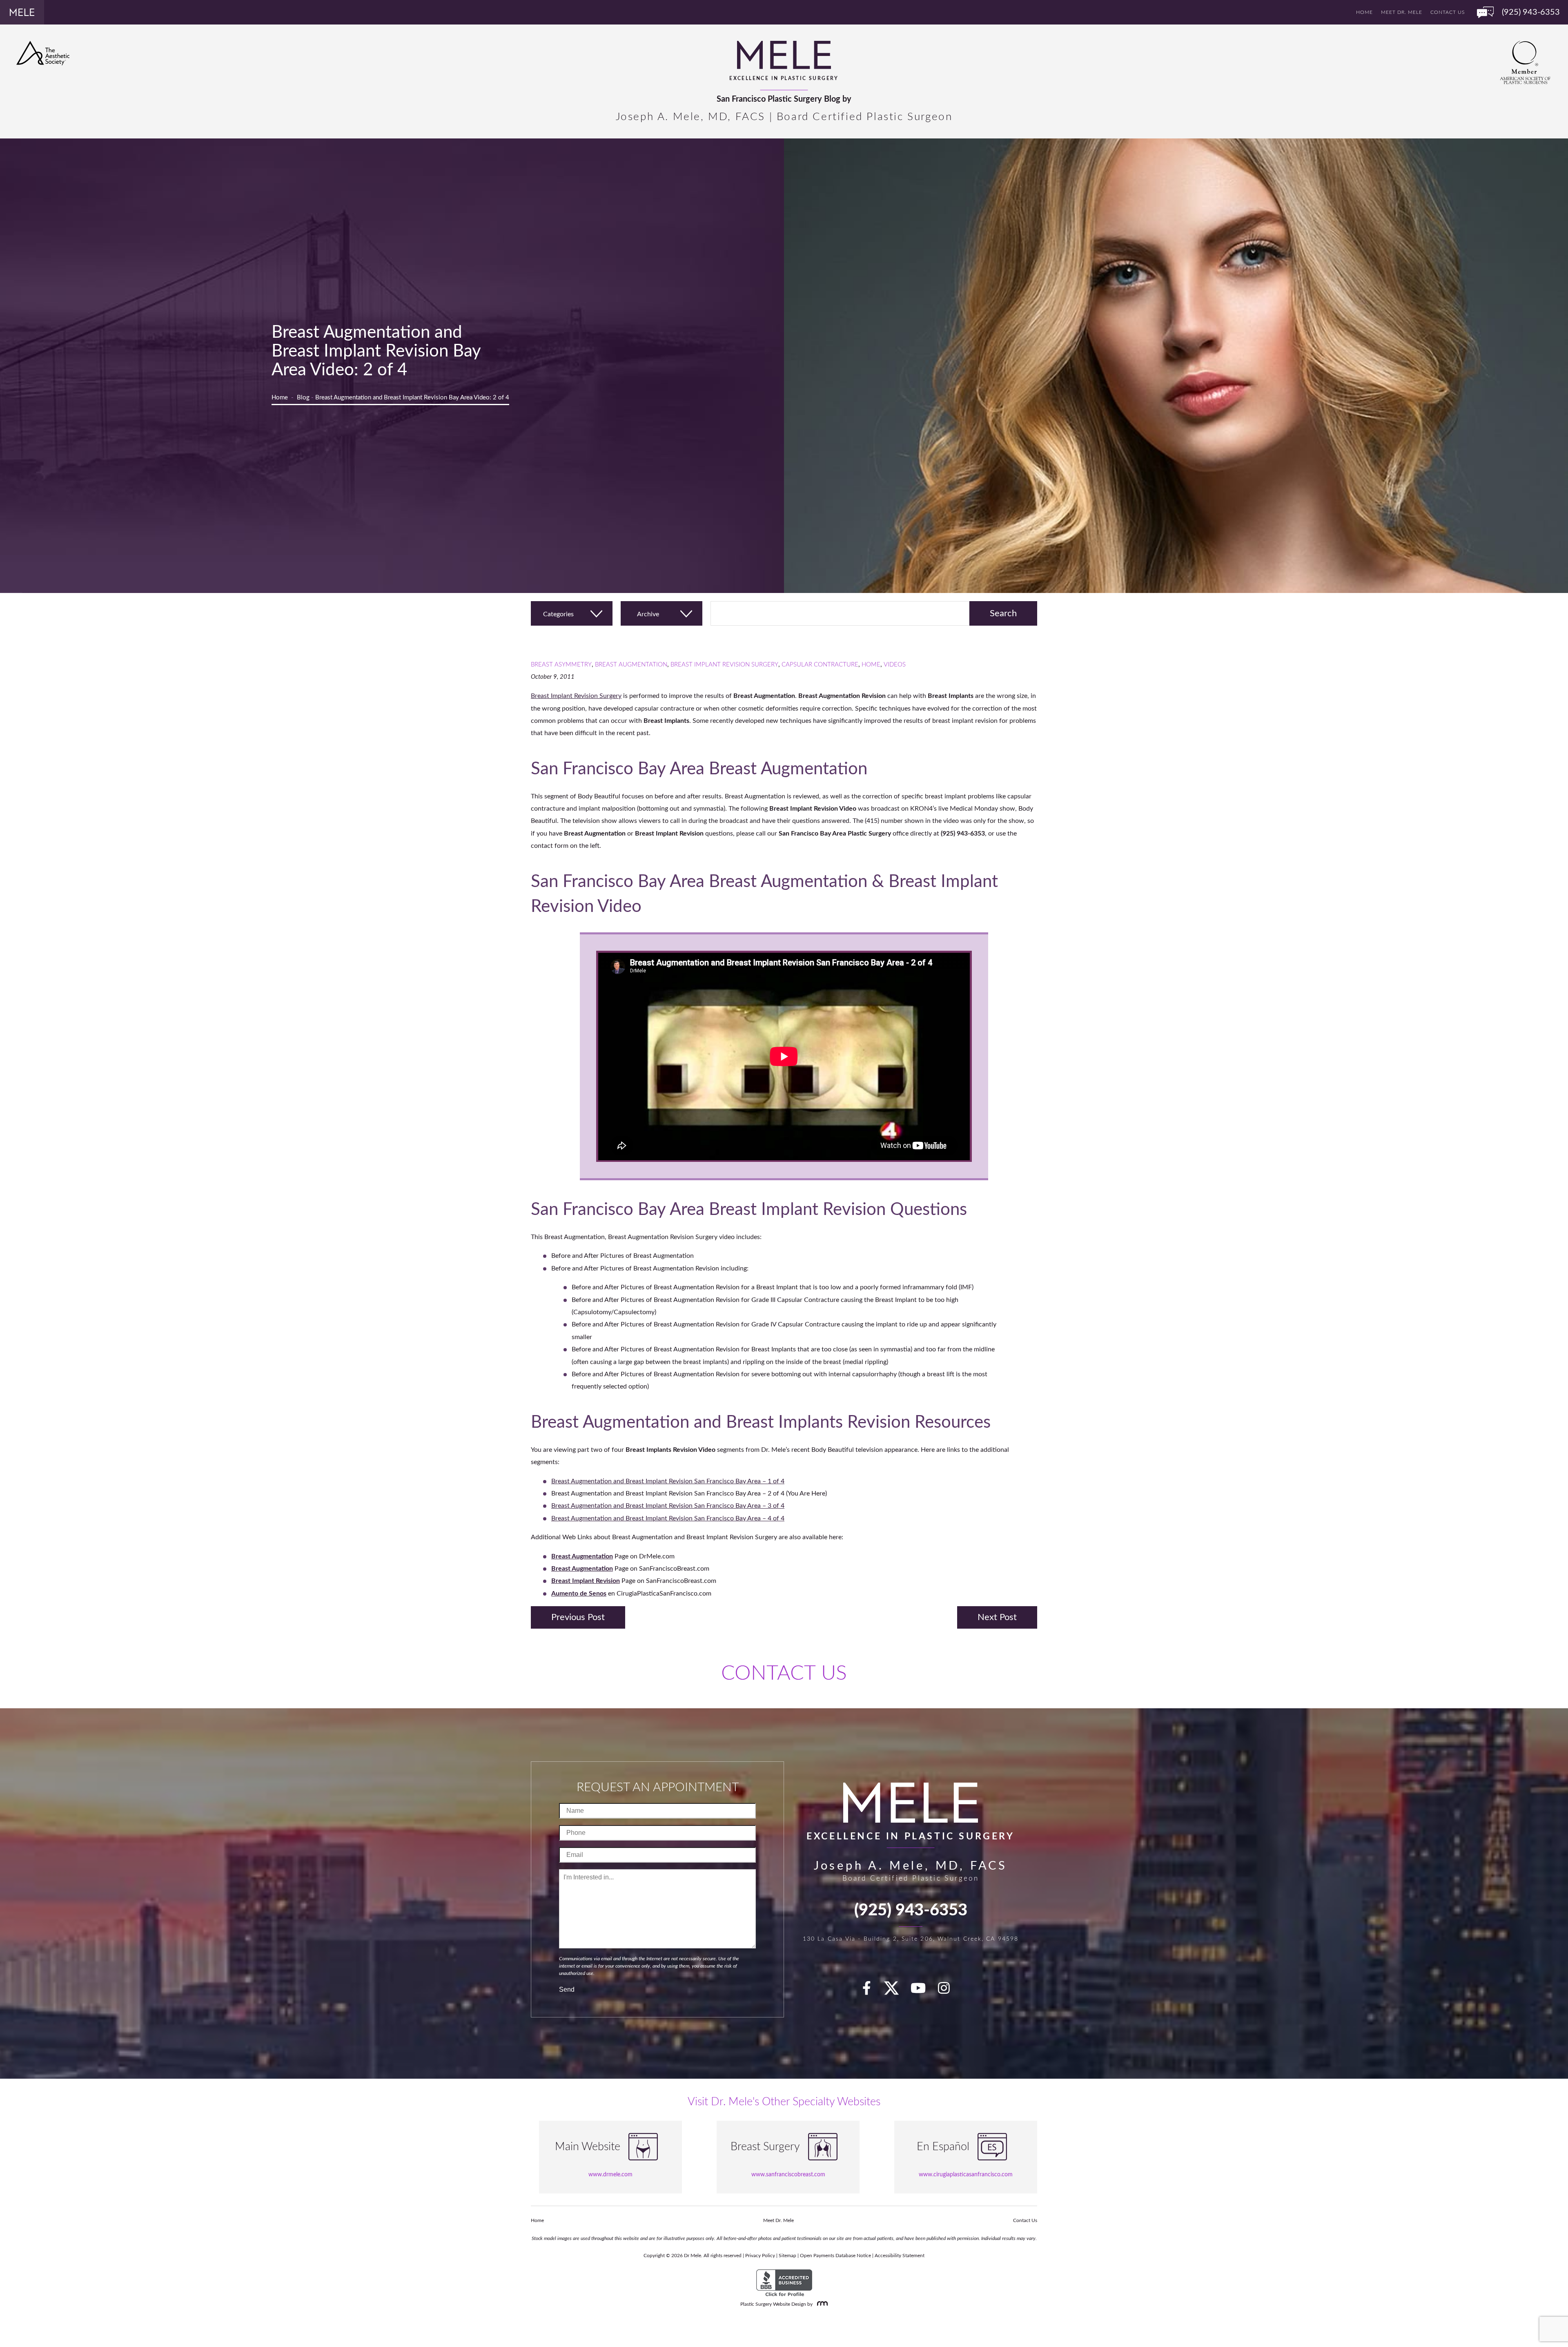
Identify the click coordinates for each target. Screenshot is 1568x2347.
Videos (895, 665)
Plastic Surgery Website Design (773, 2304)
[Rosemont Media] (821, 2304)
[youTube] (923, 1991)
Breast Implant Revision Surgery (724, 665)
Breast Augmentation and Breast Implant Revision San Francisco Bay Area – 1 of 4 (668, 1481)
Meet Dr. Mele (1402, 12)
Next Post (997, 1617)
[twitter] (895, 1991)
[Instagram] (949, 1991)
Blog (303, 398)
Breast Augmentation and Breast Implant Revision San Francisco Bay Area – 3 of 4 (668, 1506)
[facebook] (871, 1991)
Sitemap (787, 2256)
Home (1364, 12)
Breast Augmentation (631, 665)
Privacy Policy (760, 2256)
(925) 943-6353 (911, 1910)
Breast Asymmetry (561, 665)
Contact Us (1448, 12)
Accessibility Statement (900, 2256)
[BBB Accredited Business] (784, 2283)
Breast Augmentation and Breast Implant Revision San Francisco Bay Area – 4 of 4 (668, 1518)
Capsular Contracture (820, 665)
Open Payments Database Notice (835, 2256)
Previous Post (578, 1617)
